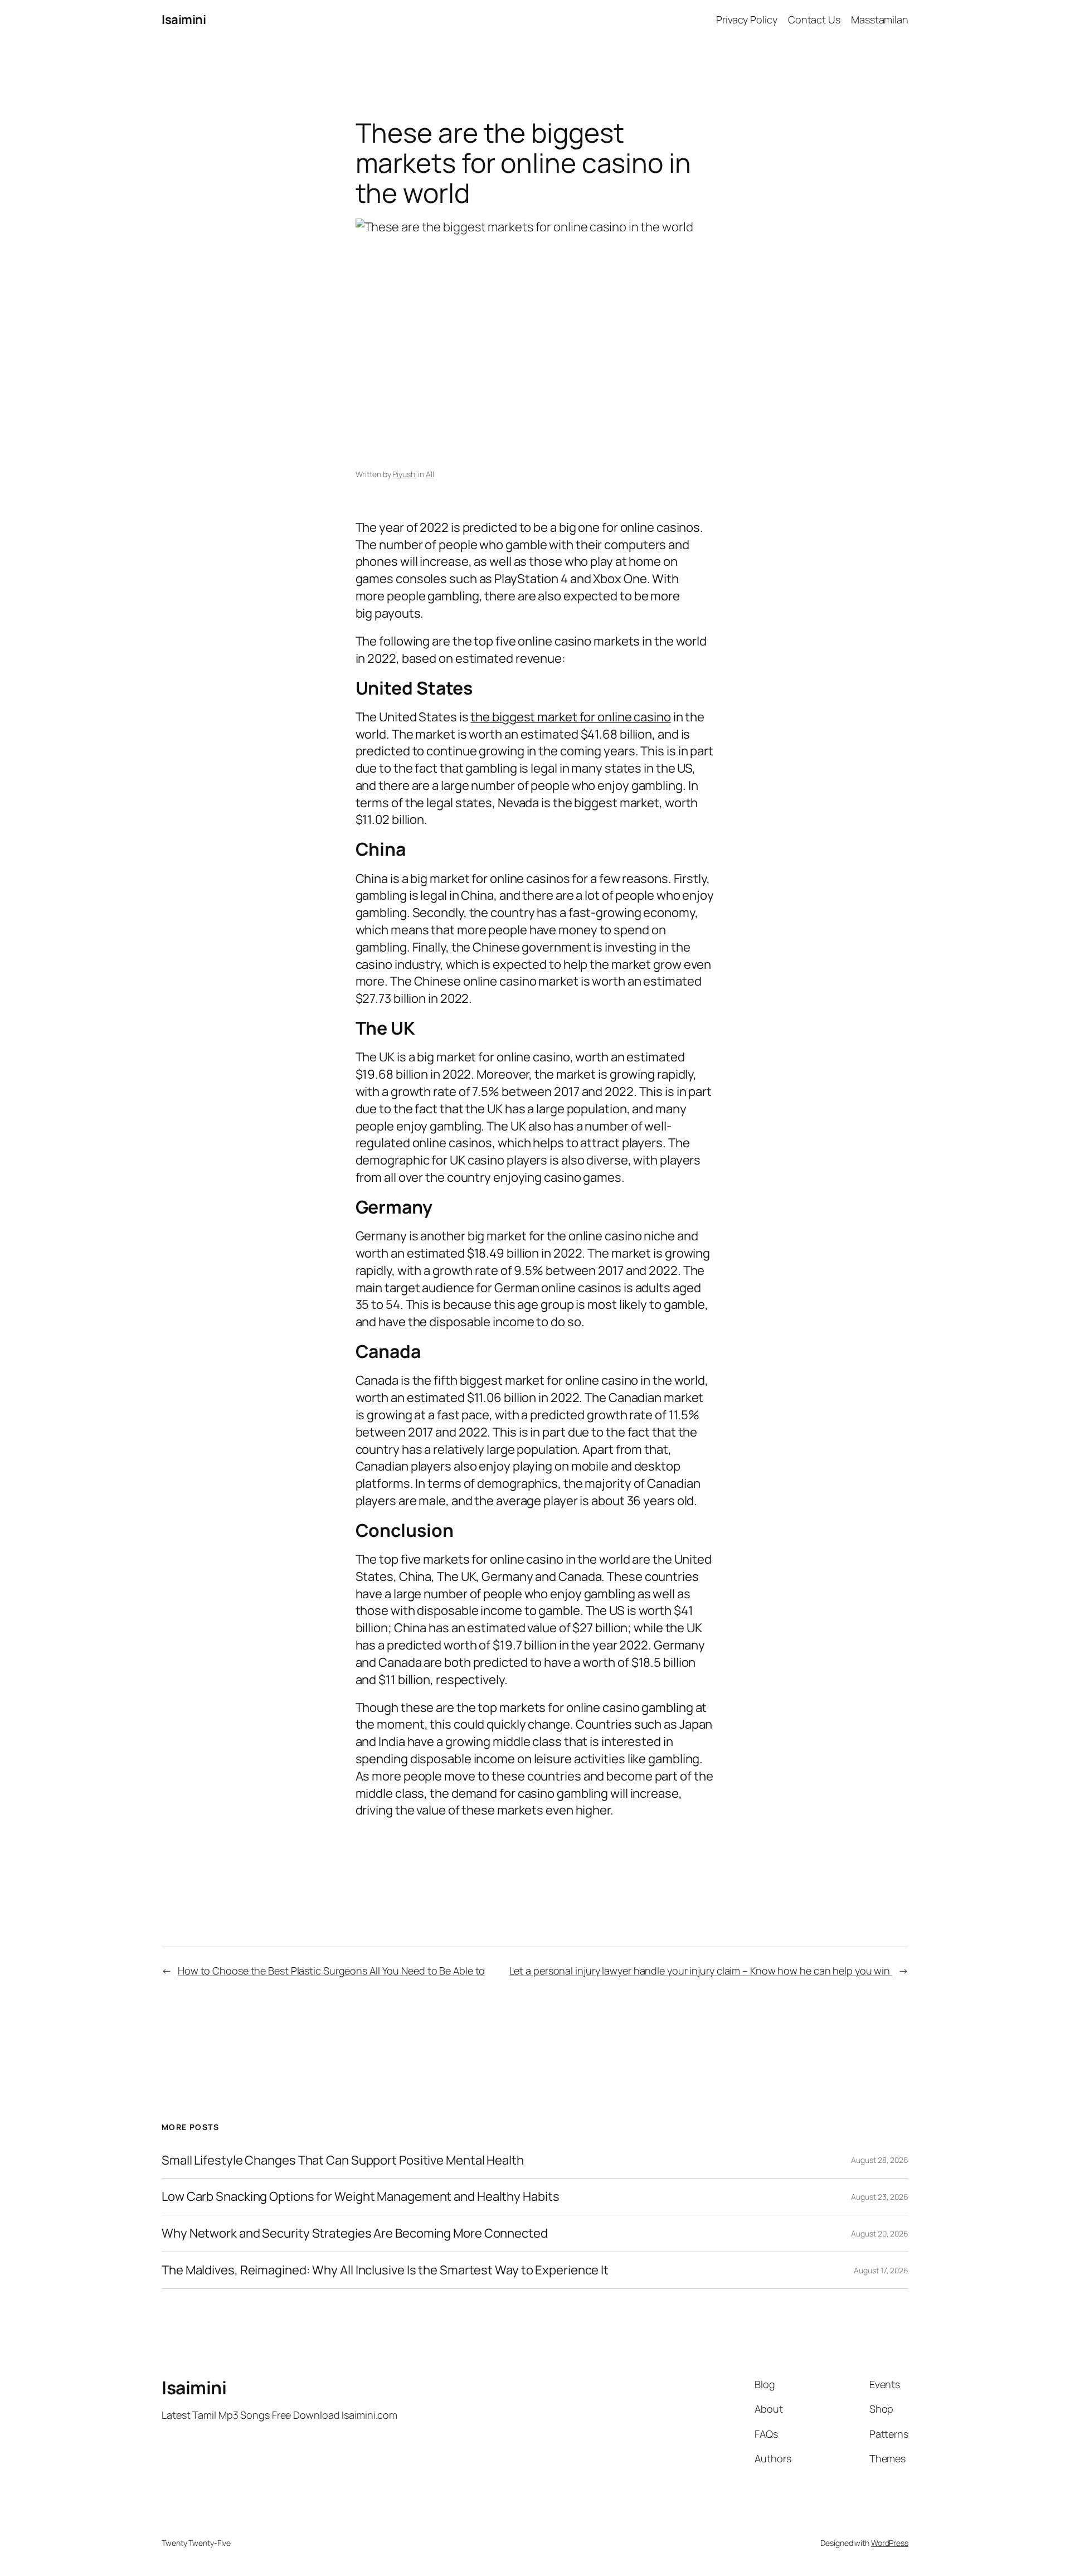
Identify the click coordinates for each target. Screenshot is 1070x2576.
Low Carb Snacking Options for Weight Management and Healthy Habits (360, 2197)
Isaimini (184, 20)
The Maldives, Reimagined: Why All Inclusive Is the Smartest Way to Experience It (385, 2270)
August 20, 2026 (880, 2233)
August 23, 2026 (880, 2197)
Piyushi (404, 474)
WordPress (890, 2543)
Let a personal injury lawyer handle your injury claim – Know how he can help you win (701, 1971)
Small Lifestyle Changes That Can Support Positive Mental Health (343, 2160)
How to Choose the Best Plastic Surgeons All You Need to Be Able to (331, 1971)
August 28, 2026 (880, 2160)
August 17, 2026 (881, 2270)
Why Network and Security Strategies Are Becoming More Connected (355, 2233)
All (430, 474)
